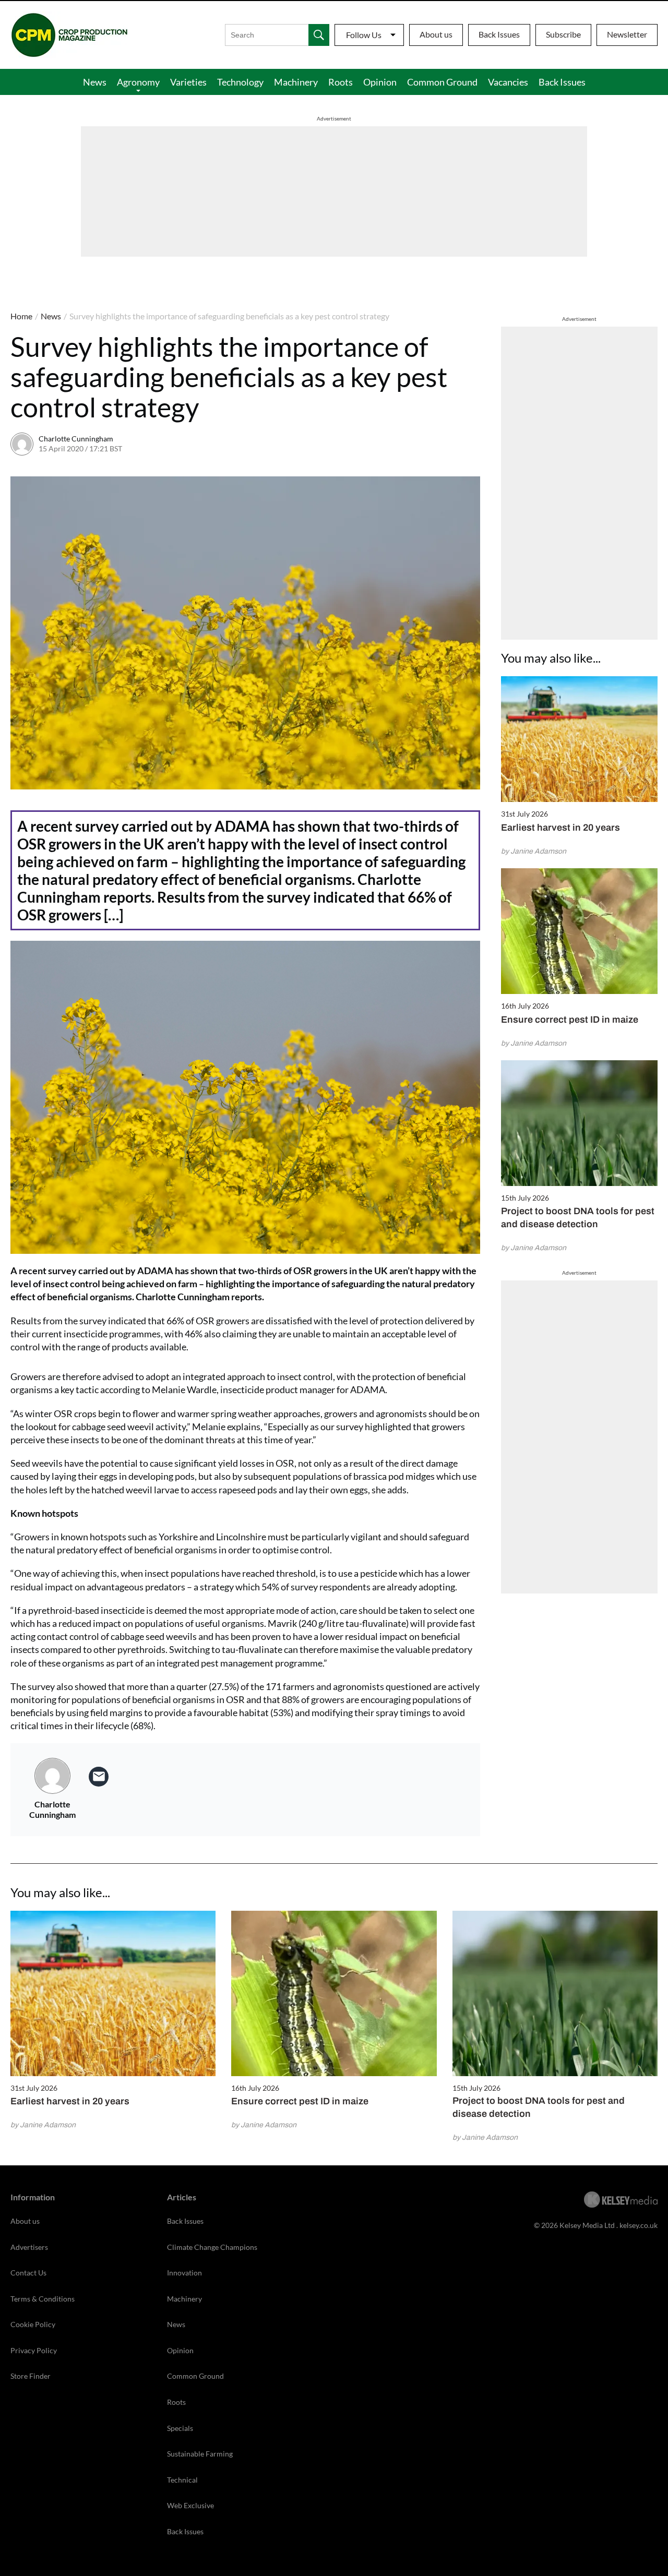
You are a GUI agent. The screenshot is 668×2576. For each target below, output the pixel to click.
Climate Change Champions (212, 2247)
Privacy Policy (34, 2350)
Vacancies (508, 82)
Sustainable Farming (200, 2454)
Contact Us (28, 2273)
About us (436, 34)
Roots (341, 82)
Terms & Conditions (43, 2299)
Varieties (188, 82)
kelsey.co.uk (639, 2225)
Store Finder (31, 2376)
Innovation (184, 2273)
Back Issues (499, 34)
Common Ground (442, 82)
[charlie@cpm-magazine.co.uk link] (99, 1777)
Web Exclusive (190, 2505)
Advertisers (29, 2247)
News (95, 82)
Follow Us (364, 35)
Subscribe (563, 34)
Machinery (296, 82)
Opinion (380, 82)
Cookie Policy (33, 2324)
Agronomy (138, 82)
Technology (240, 82)
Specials (180, 2428)
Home (21, 316)
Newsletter (627, 34)
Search (319, 35)
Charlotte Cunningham (76, 439)
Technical (182, 2480)
